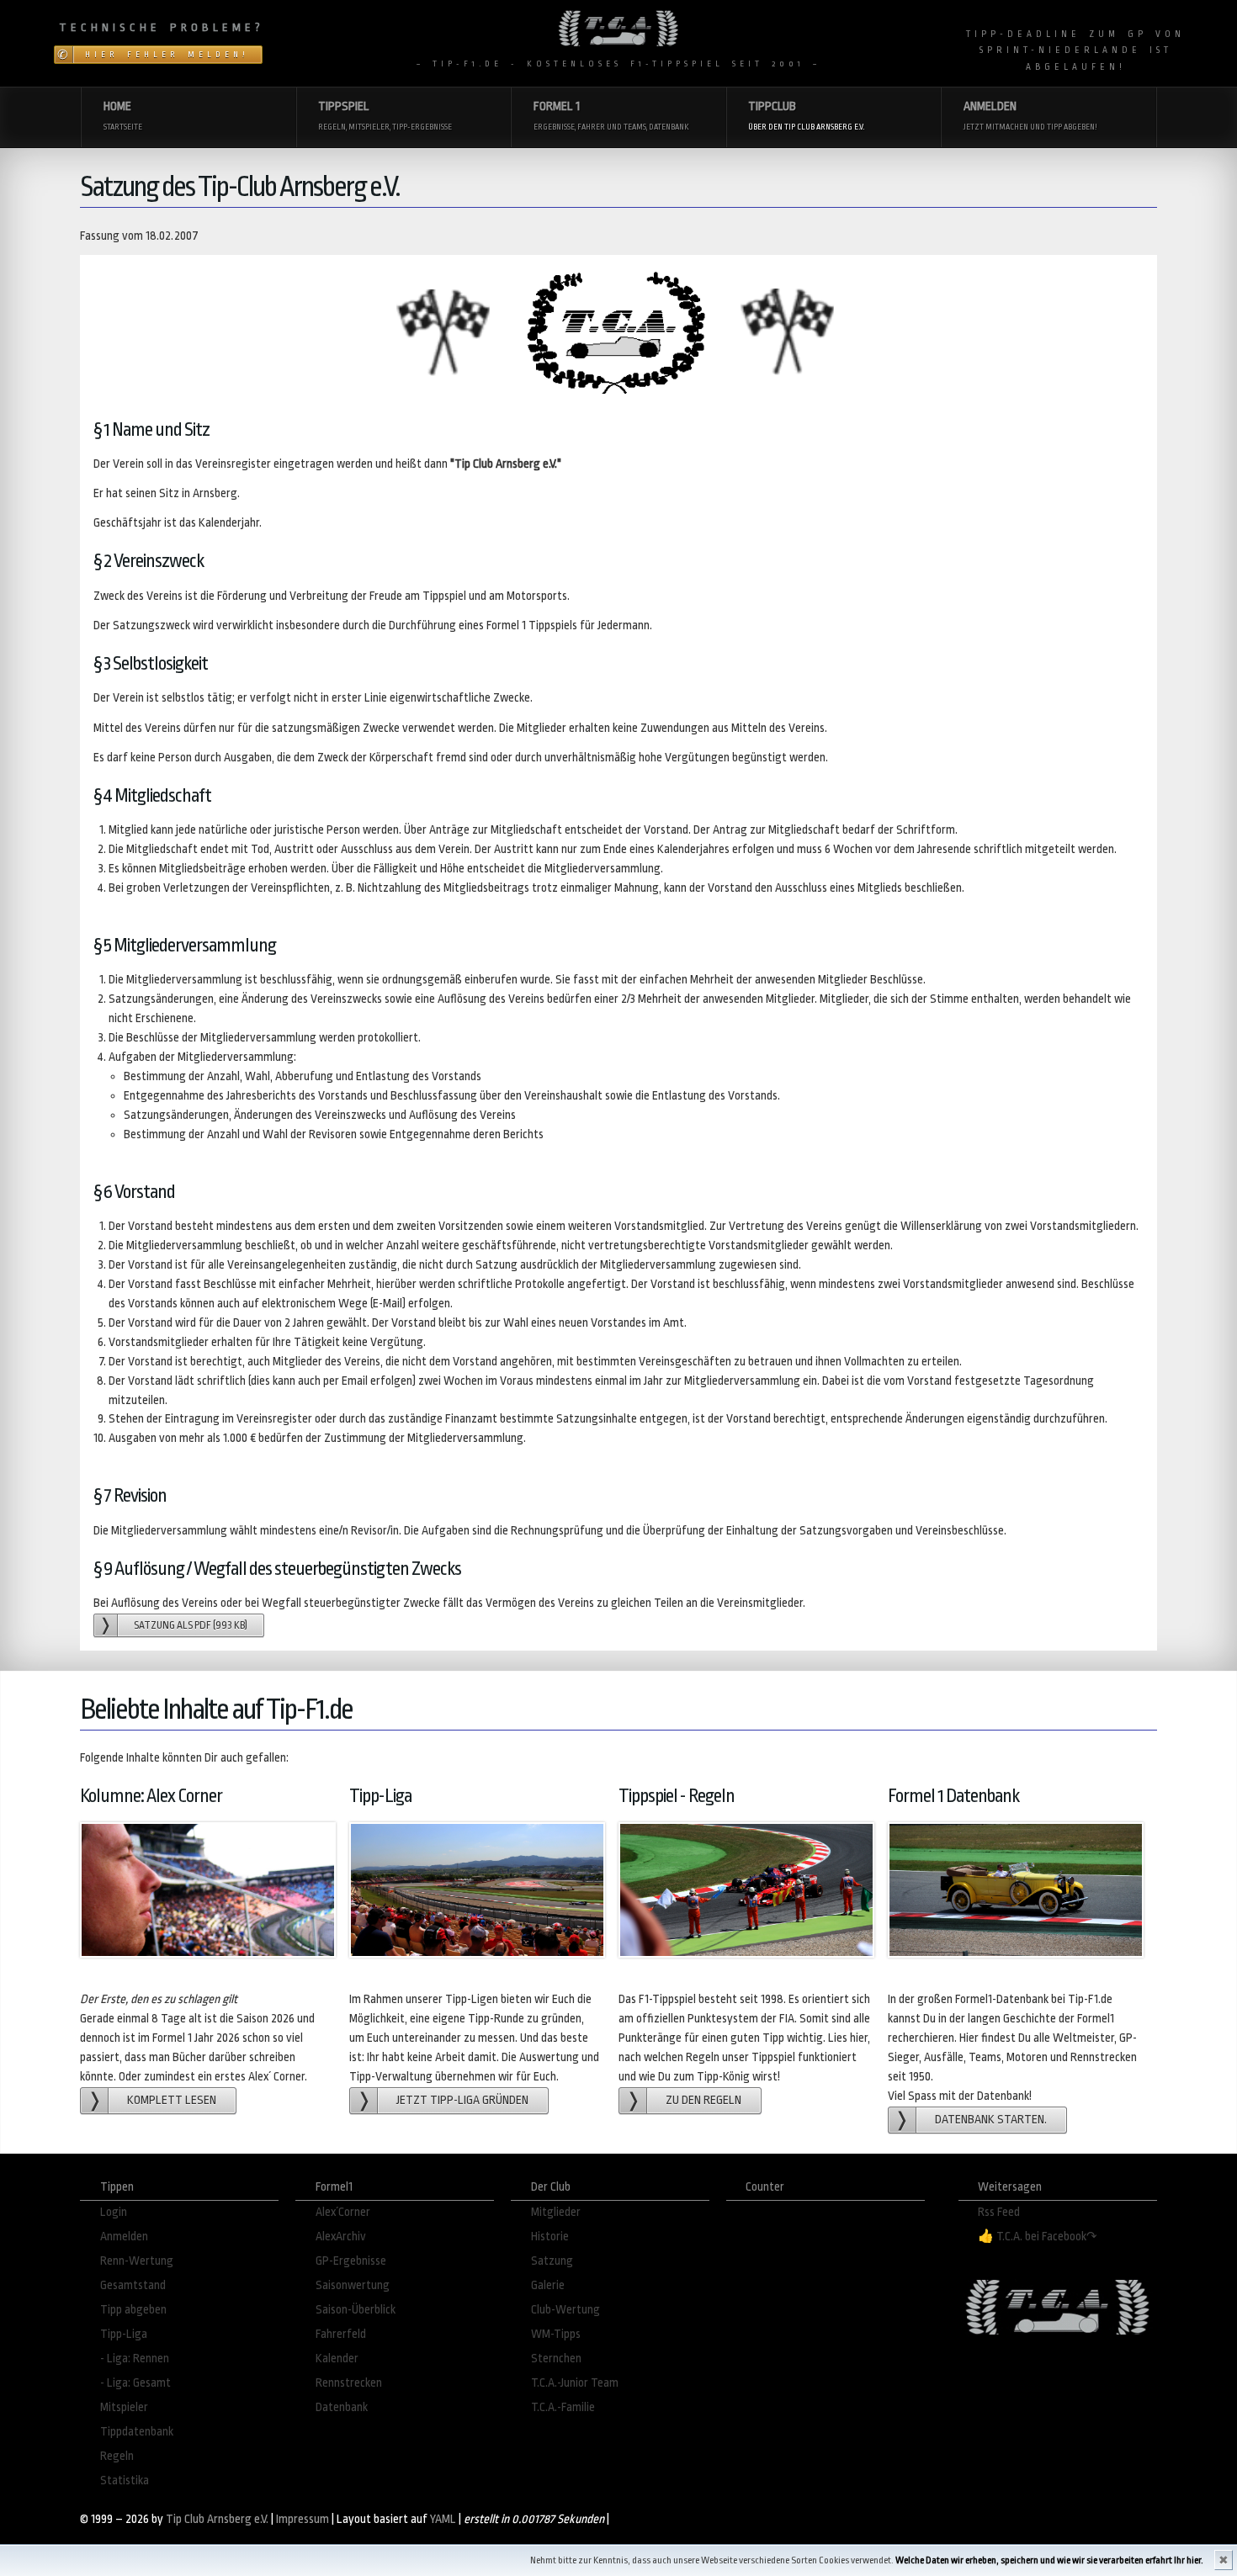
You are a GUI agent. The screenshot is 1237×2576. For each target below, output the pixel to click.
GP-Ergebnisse (351, 2261)
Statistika (125, 2481)
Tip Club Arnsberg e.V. (217, 2519)
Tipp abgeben (133, 2310)
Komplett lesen (172, 2100)
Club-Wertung (565, 2310)
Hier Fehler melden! (167, 55)
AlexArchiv (341, 2237)
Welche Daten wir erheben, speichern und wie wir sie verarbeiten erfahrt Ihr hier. (1049, 2560)
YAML (443, 2519)
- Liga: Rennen (135, 2359)
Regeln (117, 2456)
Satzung (552, 2261)
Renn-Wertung (137, 2261)
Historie (550, 2237)
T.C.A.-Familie (563, 2407)
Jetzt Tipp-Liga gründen (462, 2100)
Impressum (303, 2519)
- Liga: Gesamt (135, 2383)
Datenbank (342, 2407)
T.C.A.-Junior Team (575, 2383)
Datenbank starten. (991, 2120)
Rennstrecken (349, 2383)
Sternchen (556, 2359)
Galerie (548, 2285)
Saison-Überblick (356, 2310)
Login (114, 2212)
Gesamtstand (133, 2285)
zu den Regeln (703, 2100)
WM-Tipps (556, 2334)
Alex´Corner (343, 2212)
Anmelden (124, 2237)
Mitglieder (556, 2212)
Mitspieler (124, 2407)
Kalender (337, 2359)
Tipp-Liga (124, 2334)
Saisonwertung (353, 2285)
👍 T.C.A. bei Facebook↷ (1038, 2237)
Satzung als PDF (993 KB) (191, 1625)
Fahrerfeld (341, 2334)
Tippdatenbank (137, 2432)
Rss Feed (999, 2212)
